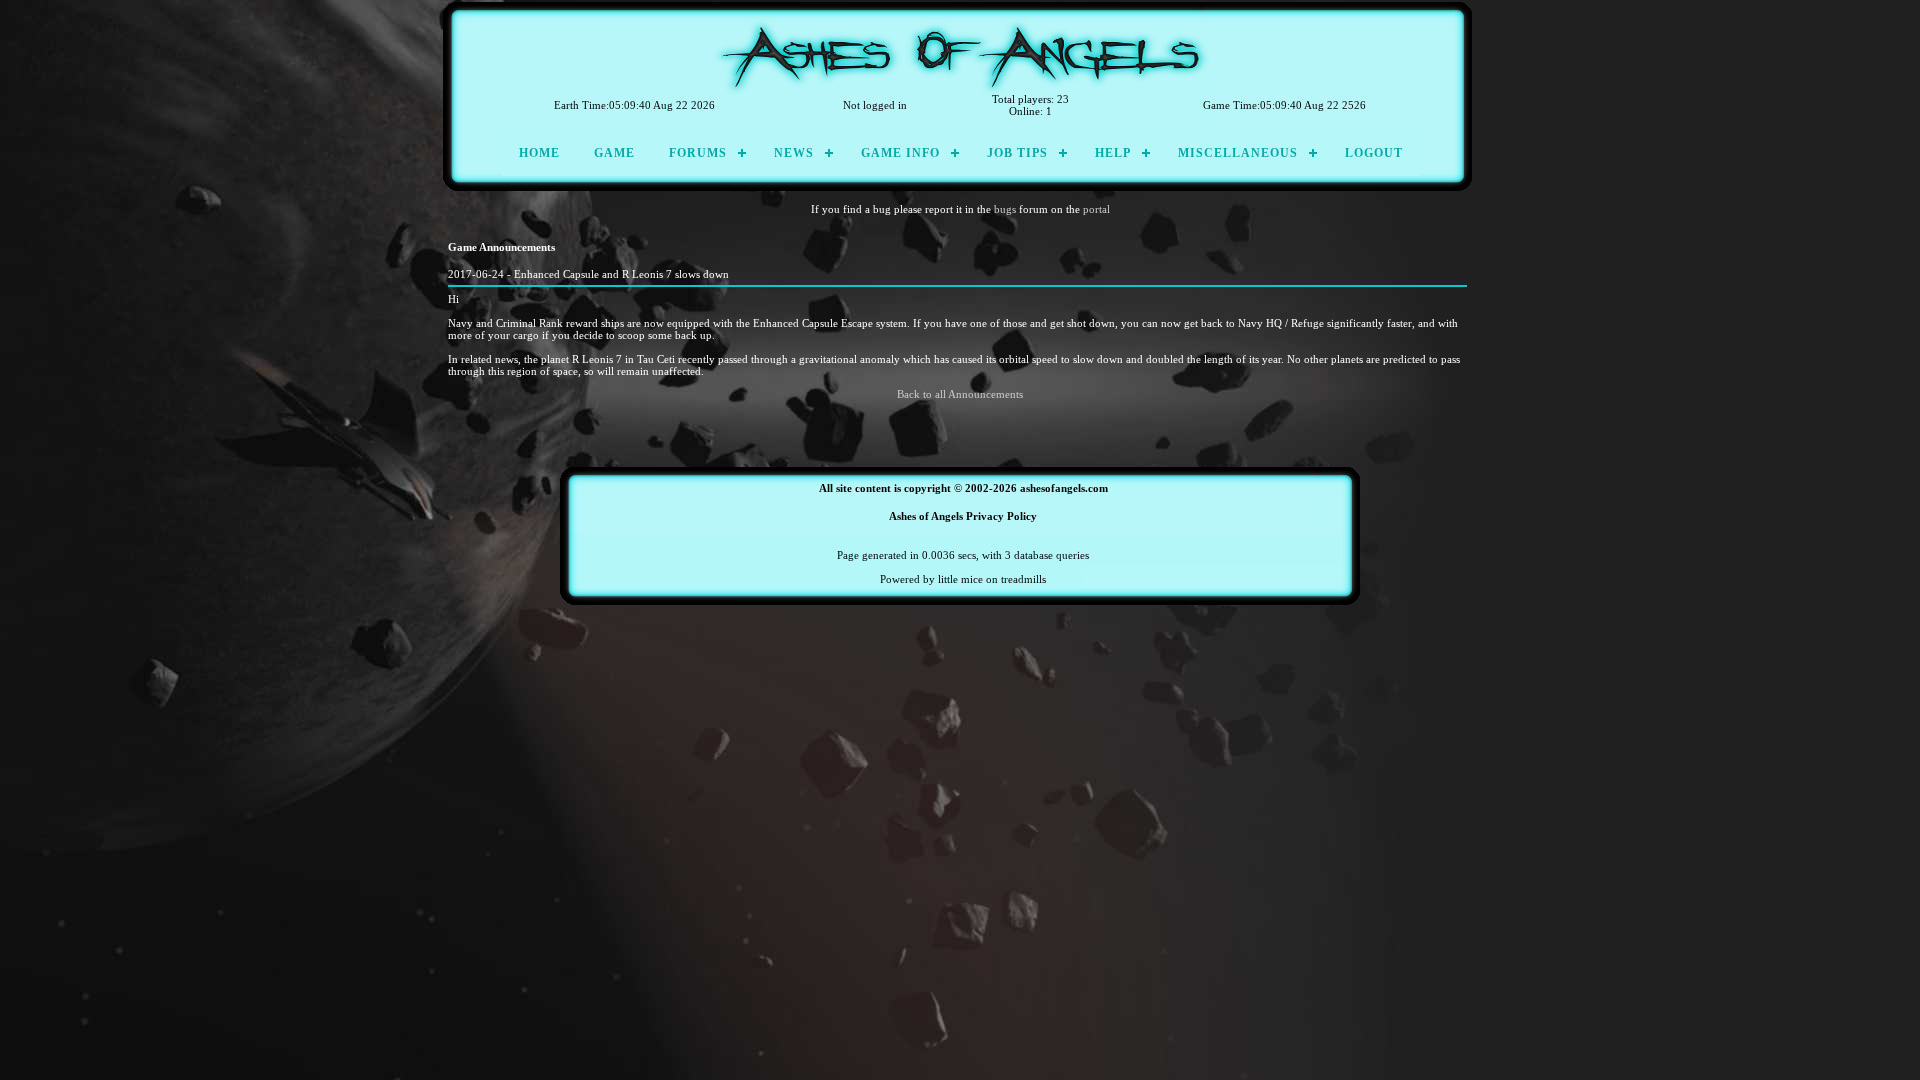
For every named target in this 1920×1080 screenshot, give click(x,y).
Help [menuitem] (1113, 153)
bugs (1005, 209)
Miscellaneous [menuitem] (1238, 153)
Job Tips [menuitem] (1017, 153)
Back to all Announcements (960, 394)
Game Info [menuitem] (900, 153)
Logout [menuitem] (1374, 153)
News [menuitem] (794, 153)
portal (1096, 209)
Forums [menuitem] (698, 153)
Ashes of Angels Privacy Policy (963, 516)
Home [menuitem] (539, 153)
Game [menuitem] (614, 153)
